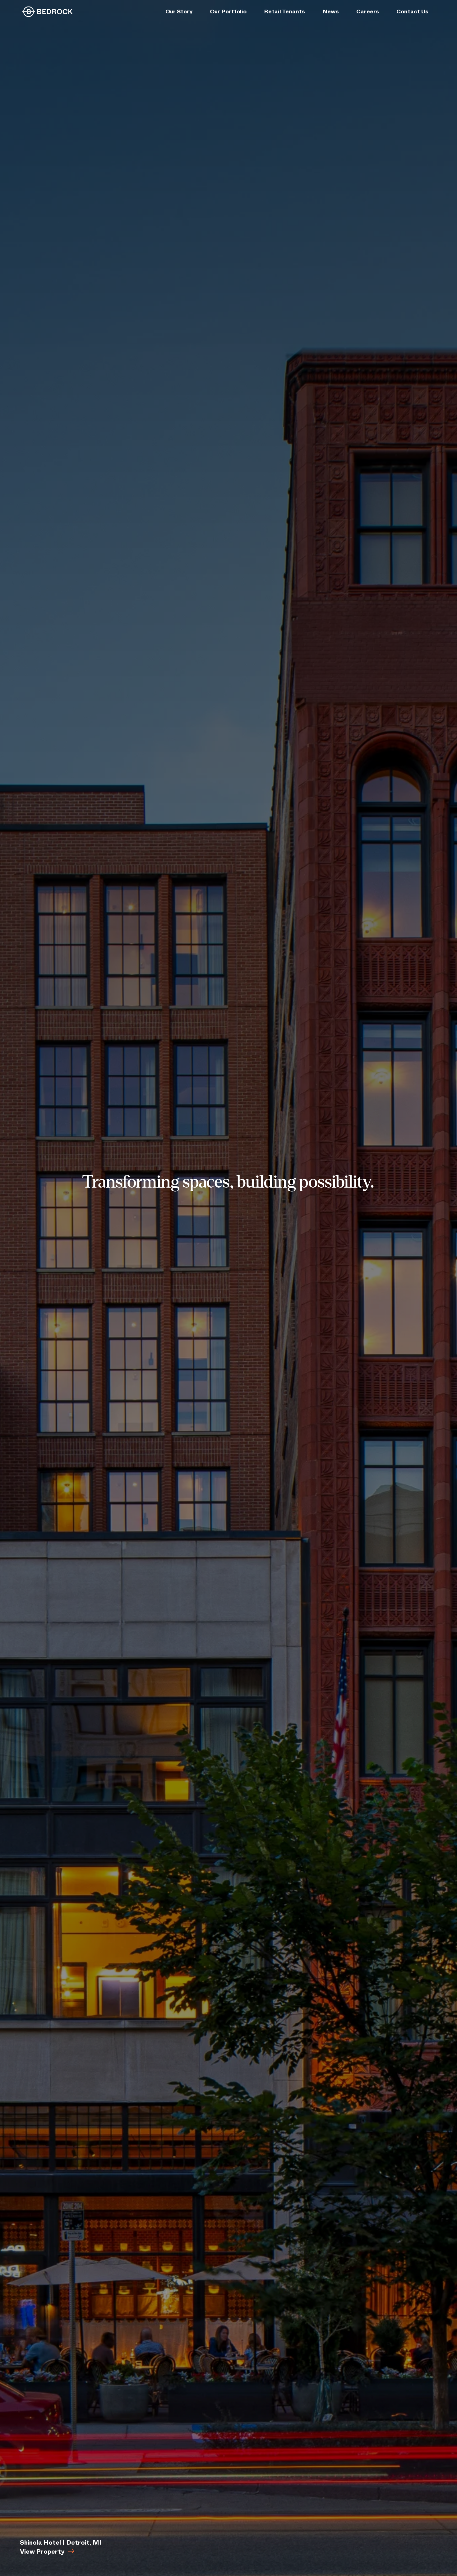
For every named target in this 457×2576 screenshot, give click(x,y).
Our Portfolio (228, 11)
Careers (368, 11)
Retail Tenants (284, 11)
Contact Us (412, 11)
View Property (42, 2552)
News (331, 11)
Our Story (179, 11)
